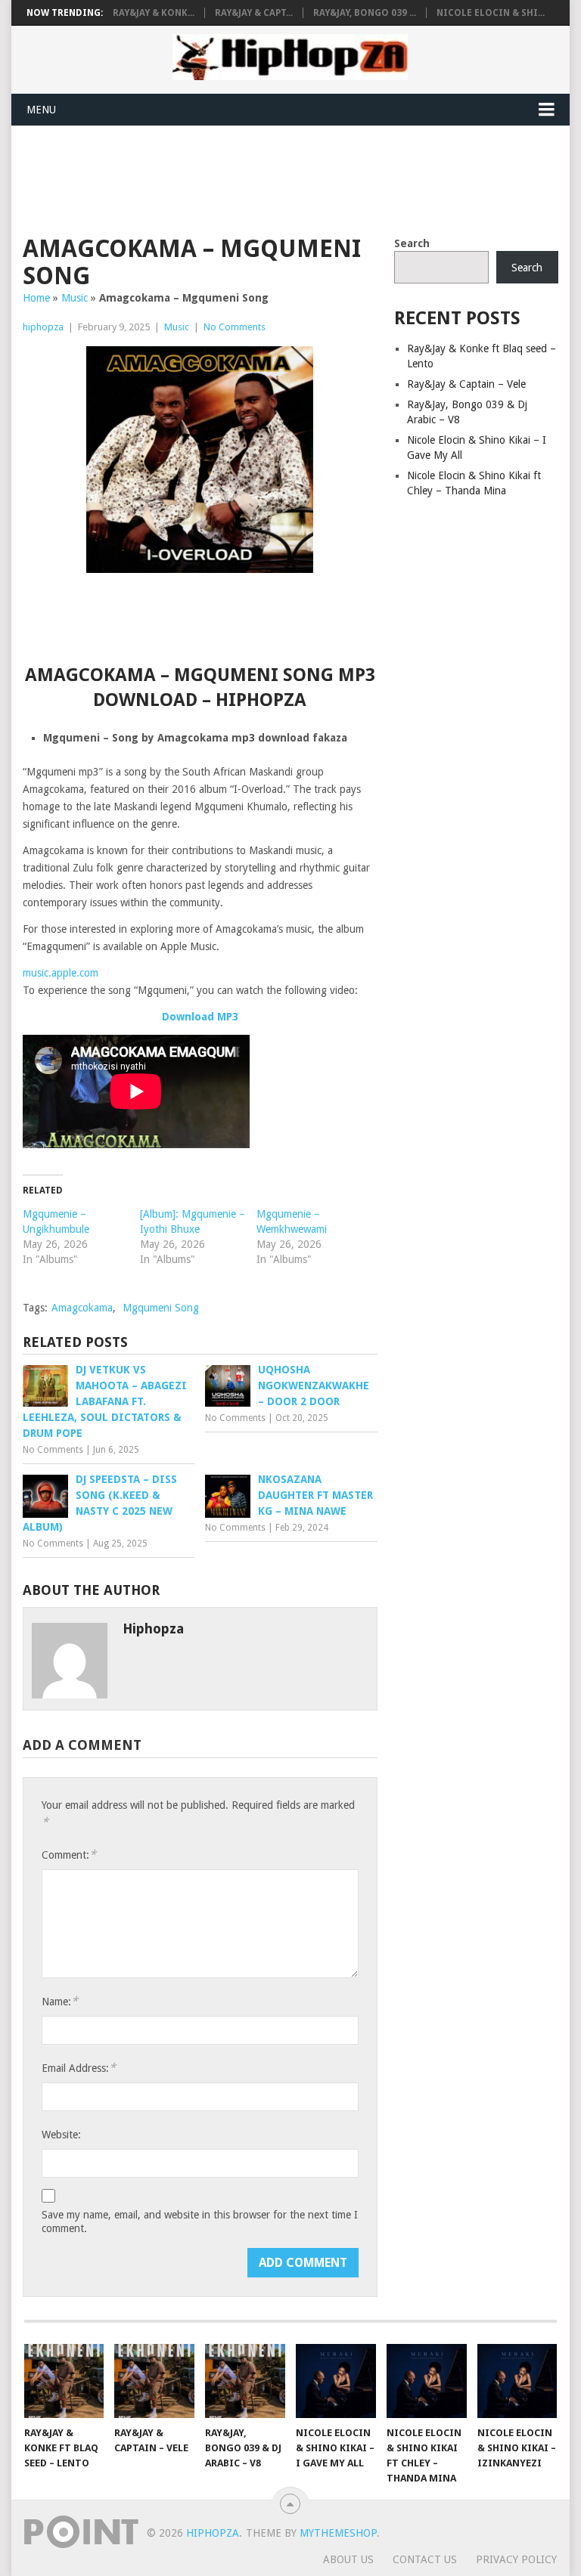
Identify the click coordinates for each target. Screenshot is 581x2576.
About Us (348, 2559)
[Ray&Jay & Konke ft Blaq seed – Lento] (64, 2381)
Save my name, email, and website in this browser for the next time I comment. (200, 2221)
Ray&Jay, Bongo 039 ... (365, 13)
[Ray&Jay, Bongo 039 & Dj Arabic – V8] (245, 2381)
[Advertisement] (298, 178)
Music (75, 298)
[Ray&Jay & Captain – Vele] (154, 2381)
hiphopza (43, 327)
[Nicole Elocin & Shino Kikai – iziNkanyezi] (517, 2381)
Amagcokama (82, 1308)
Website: (61, 2135)
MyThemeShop (338, 2533)
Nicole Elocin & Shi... (491, 13)
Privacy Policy (516, 2559)
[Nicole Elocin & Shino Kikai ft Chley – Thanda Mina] (427, 2381)
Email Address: (79, 2068)
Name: (60, 2001)
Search (412, 243)
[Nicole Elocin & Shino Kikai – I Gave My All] (336, 2381)
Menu (41, 110)
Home (36, 298)
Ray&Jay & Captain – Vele (466, 384)
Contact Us (425, 2559)
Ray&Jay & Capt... (254, 13)
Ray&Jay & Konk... (154, 13)
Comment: (69, 1855)
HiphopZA (213, 2533)
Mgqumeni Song (161, 1308)
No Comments (235, 327)
